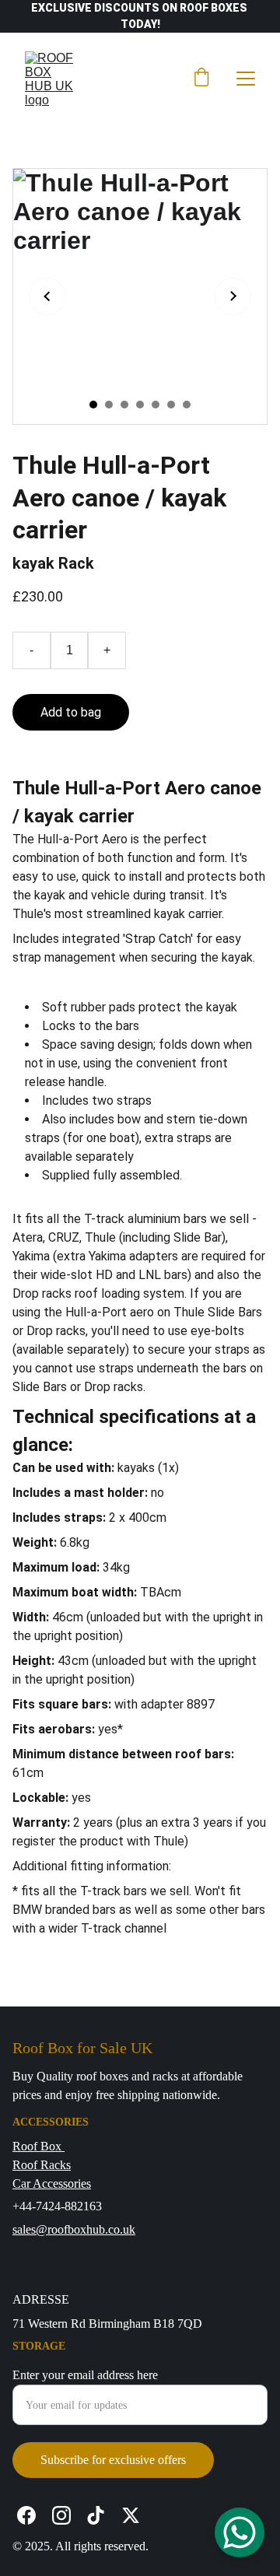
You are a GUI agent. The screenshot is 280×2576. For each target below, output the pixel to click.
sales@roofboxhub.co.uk (74, 2229)
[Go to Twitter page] (131, 2515)
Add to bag (71, 712)
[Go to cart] (201, 79)
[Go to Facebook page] (26, 2515)
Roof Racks (42, 2165)
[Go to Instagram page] (61, 2515)
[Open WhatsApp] (240, 2532)
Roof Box (38, 2146)
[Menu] (246, 79)
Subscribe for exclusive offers (113, 2460)
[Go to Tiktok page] (96, 2515)
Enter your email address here (85, 2375)
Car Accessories (52, 2183)
